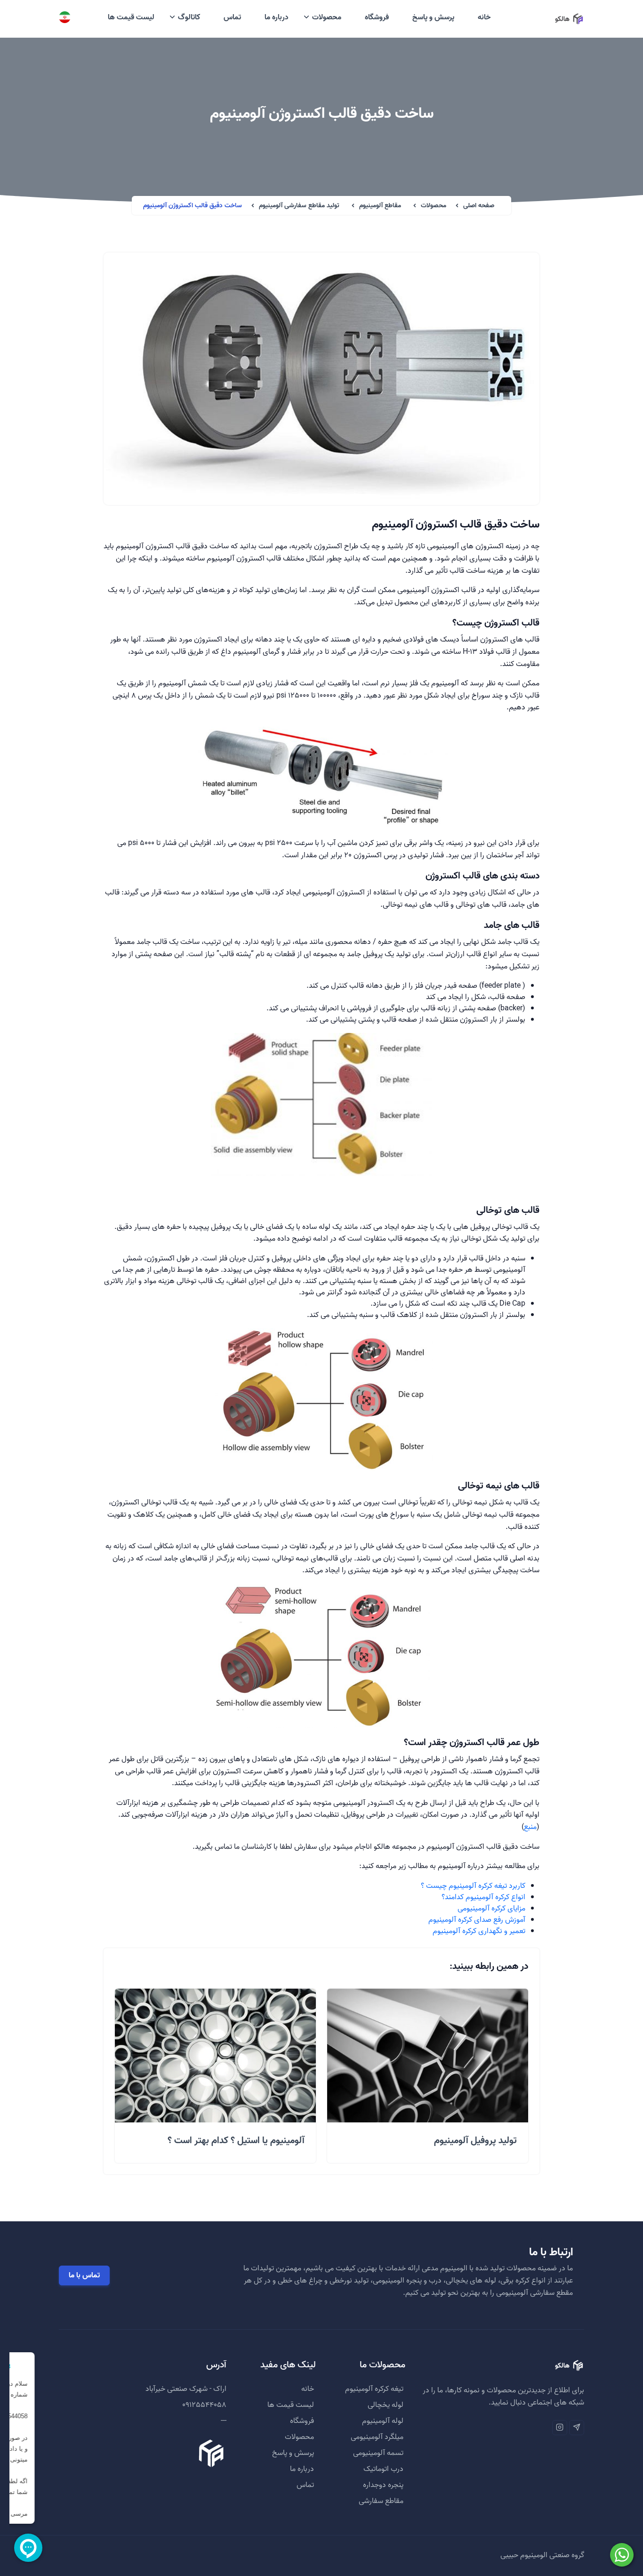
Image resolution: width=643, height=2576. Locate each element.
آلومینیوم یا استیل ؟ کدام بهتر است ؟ (236, 2141)
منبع (530, 1827)
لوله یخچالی (386, 2405)
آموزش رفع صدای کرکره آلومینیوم (477, 1920)
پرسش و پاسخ (433, 17)
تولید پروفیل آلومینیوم (475, 2141)
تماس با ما (84, 2275)
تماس (232, 17)
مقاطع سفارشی (381, 2501)
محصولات (327, 17)
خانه (484, 17)
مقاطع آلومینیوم (380, 206)
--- (224, 2421)
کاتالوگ (189, 17)
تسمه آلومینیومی (378, 2453)
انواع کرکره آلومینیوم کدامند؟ (483, 1897)
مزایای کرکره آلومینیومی (491, 1909)
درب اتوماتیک (383, 2469)
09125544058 (204, 2405)
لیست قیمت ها (131, 17)
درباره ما (277, 17)
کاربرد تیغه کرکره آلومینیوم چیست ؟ (473, 1886)
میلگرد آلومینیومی (377, 2437)
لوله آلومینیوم (383, 2421)
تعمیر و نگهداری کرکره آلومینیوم (479, 1931)
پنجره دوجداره (383, 2485)
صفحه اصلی (479, 206)
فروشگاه (377, 17)
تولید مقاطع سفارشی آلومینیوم (299, 206)
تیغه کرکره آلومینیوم (374, 2389)
